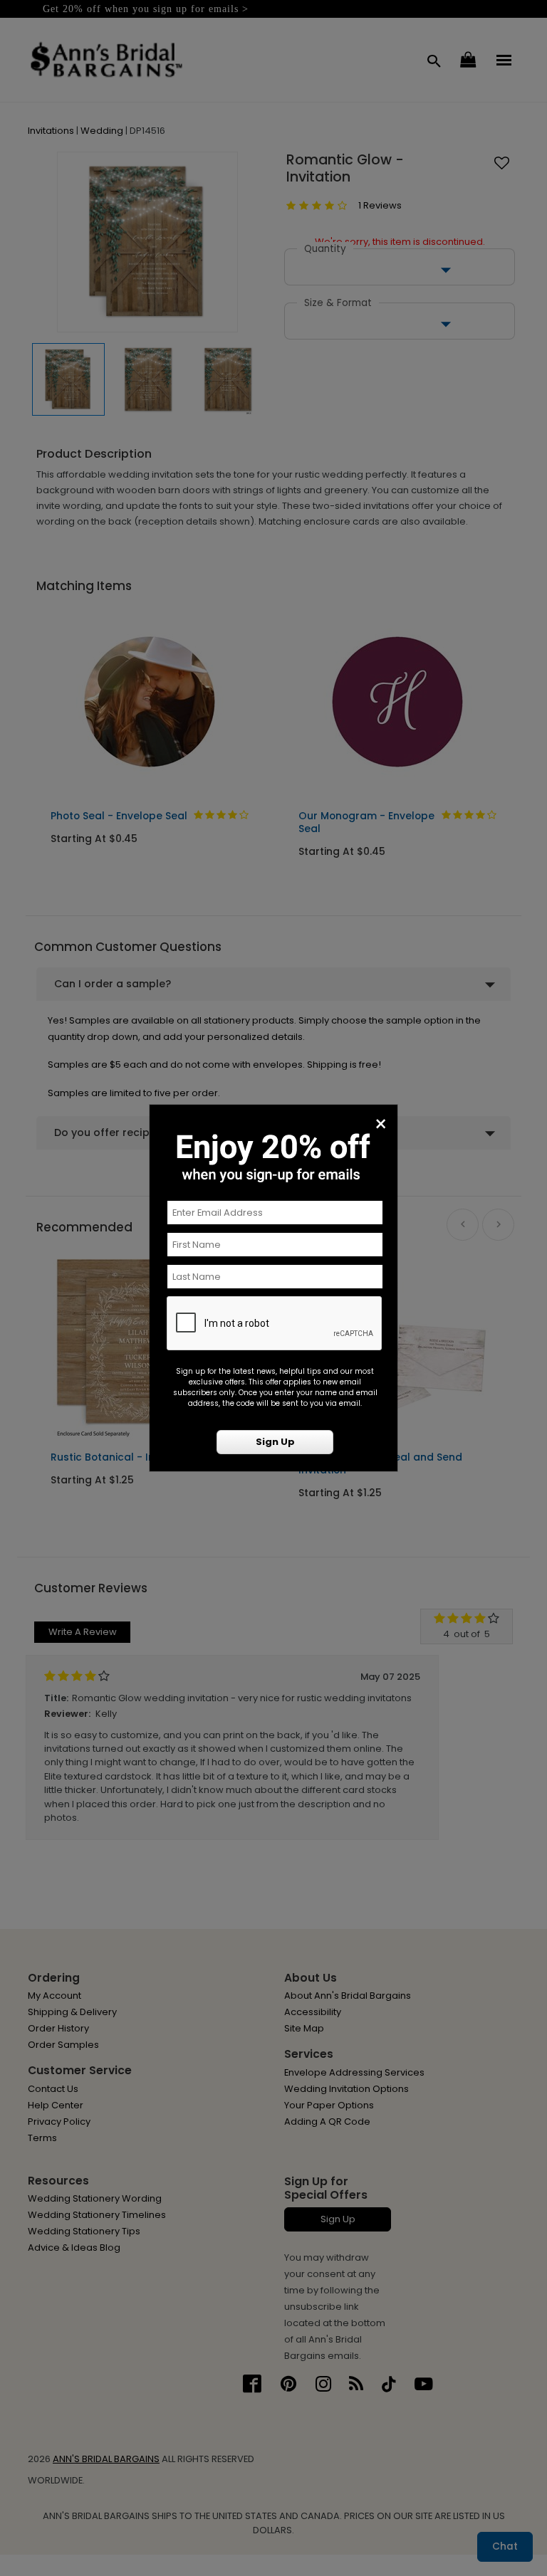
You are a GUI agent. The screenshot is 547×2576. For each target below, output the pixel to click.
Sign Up (275, 1442)
